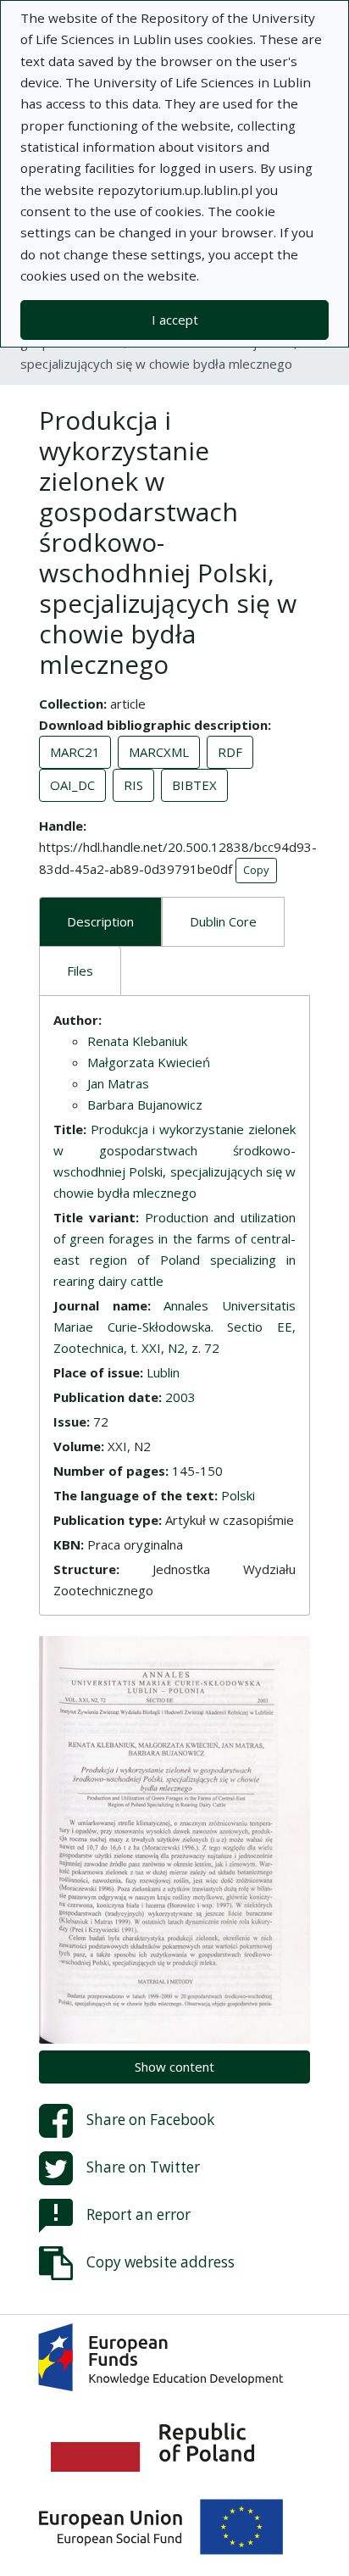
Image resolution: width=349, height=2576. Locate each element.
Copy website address (161, 2262)
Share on (150, 2120)
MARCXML (159, 752)
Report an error (138, 2214)
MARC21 (75, 752)
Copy (256, 870)
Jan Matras (118, 1083)
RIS (133, 785)
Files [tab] (80, 971)
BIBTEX (194, 785)
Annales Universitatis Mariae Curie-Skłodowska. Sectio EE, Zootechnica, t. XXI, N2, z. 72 (174, 1327)
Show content (174, 2067)
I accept (175, 320)
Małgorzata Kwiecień (149, 1062)
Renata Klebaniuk (137, 1041)
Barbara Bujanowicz (145, 1104)
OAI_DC (72, 785)
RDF (230, 752)
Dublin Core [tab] (223, 921)
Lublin (163, 1372)
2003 (180, 1397)
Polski (238, 1495)
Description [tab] (100, 921)
